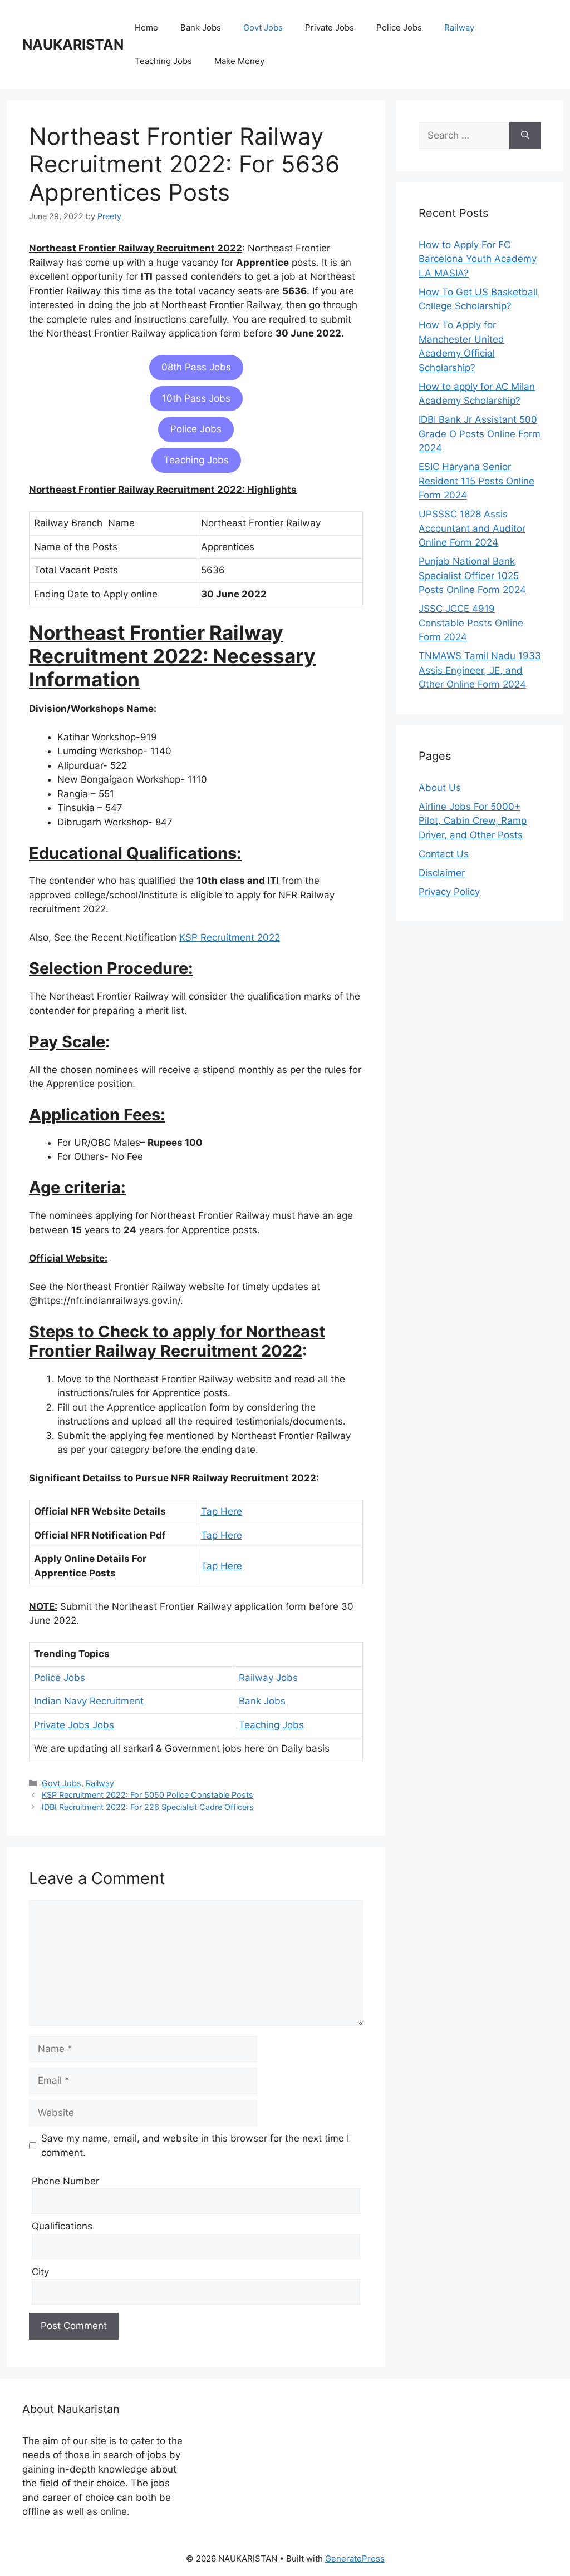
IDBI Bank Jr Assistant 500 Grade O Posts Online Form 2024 (480, 434)
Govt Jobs (263, 28)
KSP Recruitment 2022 (230, 937)
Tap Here (222, 1511)
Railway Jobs (268, 1678)
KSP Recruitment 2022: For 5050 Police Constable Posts (148, 1795)
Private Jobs (330, 28)
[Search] (525, 136)
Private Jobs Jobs (74, 1725)
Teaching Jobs (163, 61)
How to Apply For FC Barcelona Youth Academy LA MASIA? (478, 259)
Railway (459, 28)
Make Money (239, 61)
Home (146, 28)
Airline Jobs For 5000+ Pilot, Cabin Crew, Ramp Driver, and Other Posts (473, 821)
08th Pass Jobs (196, 367)
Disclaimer (442, 873)
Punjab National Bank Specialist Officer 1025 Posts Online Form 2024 (472, 575)
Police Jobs (399, 28)
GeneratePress (355, 2558)
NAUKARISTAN (73, 45)
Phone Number (65, 2181)
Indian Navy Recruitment (89, 1701)
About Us (440, 788)
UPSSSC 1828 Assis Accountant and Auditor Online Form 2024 (472, 528)
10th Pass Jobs (196, 398)
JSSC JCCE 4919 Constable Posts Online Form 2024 (471, 623)
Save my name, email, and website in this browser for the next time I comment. (195, 2145)
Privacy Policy (449, 892)
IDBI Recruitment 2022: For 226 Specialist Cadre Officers (148, 1807)
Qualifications (62, 2226)
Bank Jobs (201, 28)
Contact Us (444, 854)
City (40, 2272)
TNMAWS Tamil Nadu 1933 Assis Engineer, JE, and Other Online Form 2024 (480, 670)
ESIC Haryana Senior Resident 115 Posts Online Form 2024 (476, 481)
